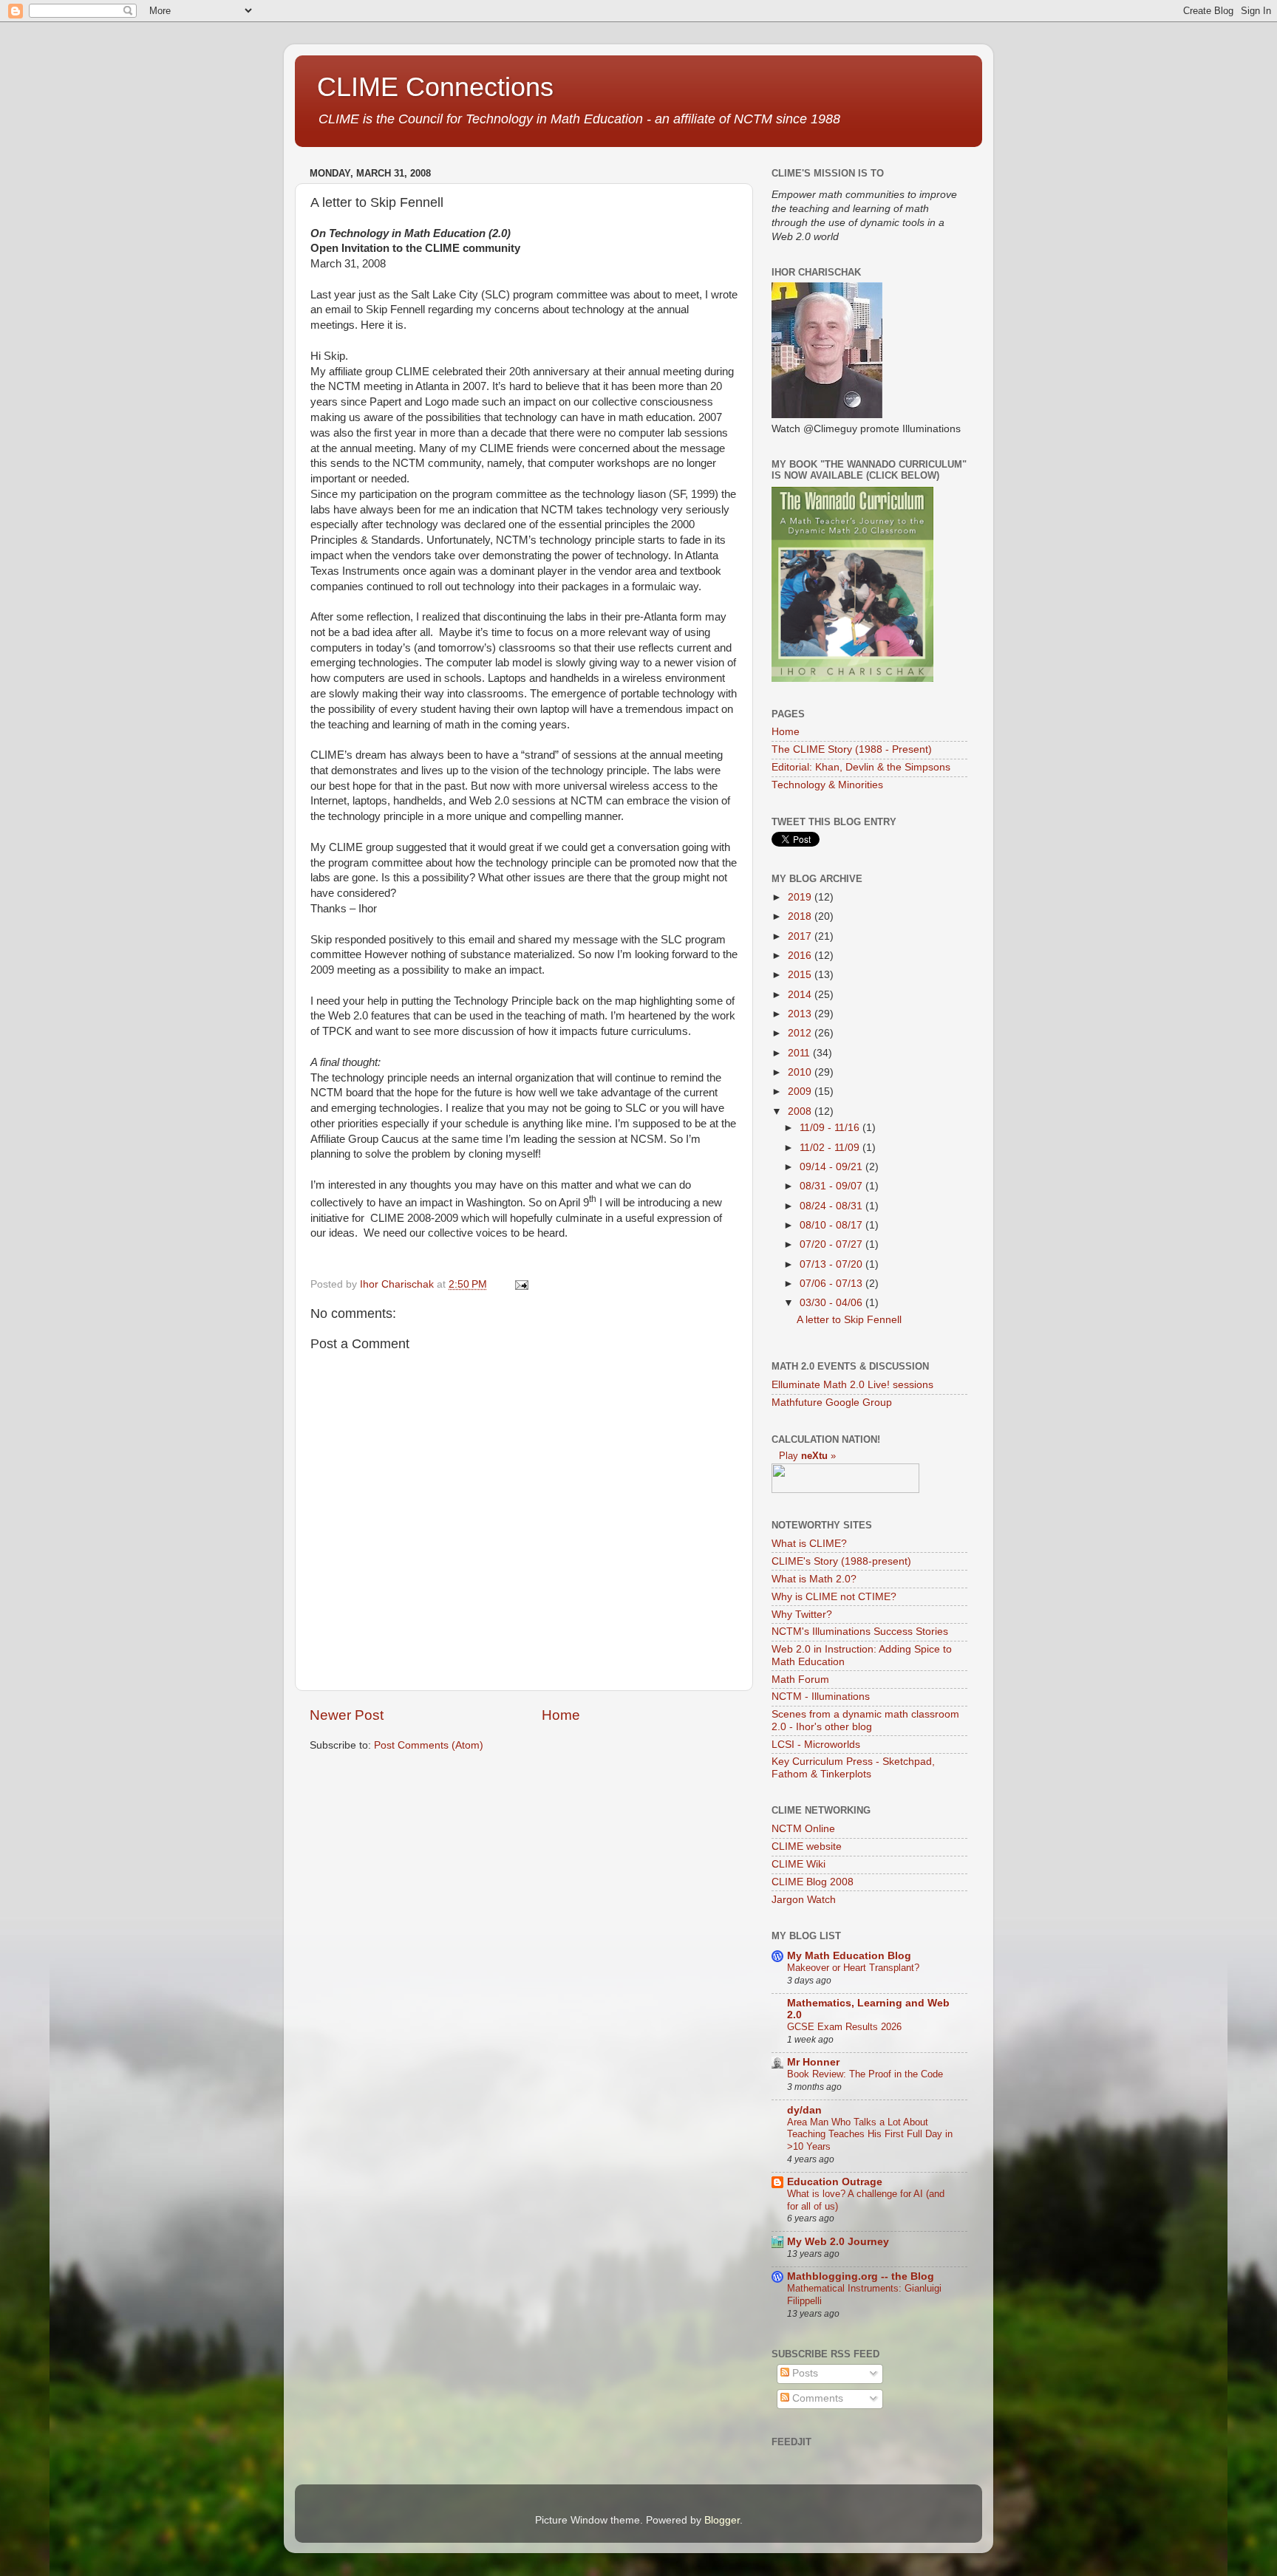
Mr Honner (813, 2062)
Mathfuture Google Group (832, 1403)
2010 (801, 1072)
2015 (801, 975)
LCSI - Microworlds (816, 1745)
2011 (800, 1053)
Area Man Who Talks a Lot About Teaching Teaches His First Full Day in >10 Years (870, 2134)
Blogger (722, 2520)
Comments (816, 2398)
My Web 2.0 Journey (838, 2242)
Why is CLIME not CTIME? (834, 1597)
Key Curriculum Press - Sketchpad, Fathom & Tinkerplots (853, 1767)
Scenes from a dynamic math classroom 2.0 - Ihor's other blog (865, 1720)
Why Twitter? (802, 1615)
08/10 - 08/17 (832, 1225)
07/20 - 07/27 (832, 1244)
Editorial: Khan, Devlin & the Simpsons (861, 767)
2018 (801, 916)
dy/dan (804, 2110)
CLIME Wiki (798, 1864)
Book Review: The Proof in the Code (865, 2074)
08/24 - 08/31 (832, 1206)
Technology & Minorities (827, 785)
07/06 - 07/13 (832, 1284)
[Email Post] (521, 1284)
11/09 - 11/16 (831, 1128)
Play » (807, 1456)
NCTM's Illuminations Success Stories (860, 1632)
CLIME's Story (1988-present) (841, 1561)
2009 (801, 1091)
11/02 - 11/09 (831, 1148)
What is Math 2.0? (814, 1579)
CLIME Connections (435, 87)
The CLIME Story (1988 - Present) (852, 749)
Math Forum (800, 1680)
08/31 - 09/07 (832, 1186)
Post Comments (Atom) (429, 1745)
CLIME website (807, 1846)
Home (561, 1715)
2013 (801, 1014)
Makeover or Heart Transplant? (853, 1968)
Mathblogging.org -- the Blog (861, 2276)
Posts (804, 2373)
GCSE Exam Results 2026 (844, 2027)
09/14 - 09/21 (832, 1167)
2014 (801, 995)
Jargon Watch (804, 1900)
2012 (801, 1033)
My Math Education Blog (849, 1956)
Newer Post (347, 1715)
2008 (801, 1111)
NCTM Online (803, 1829)
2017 (801, 936)
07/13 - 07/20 (832, 1264)
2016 (801, 956)
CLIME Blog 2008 (813, 1882)
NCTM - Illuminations (821, 1697)
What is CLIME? (809, 1544)
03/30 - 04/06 (832, 1303)
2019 (801, 897)
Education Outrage (835, 2182)
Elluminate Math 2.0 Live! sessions (852, 1385)
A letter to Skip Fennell (849, 1320)
